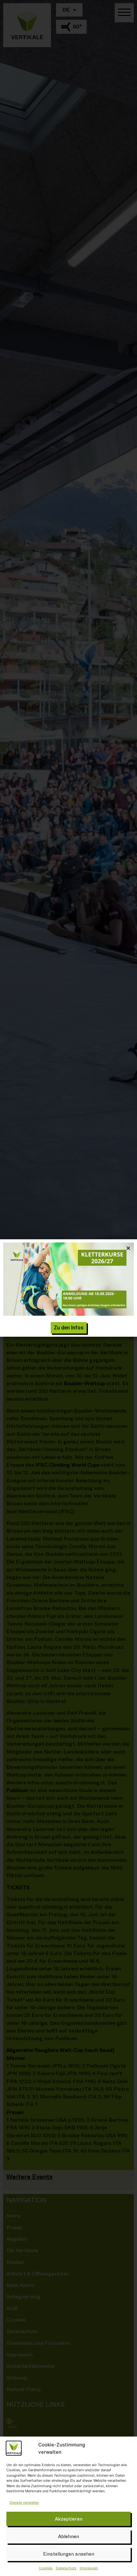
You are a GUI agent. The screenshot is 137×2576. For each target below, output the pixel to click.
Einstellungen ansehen (69, 2554)
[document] (68, 1288)
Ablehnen (68, 2537)
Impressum (89, 2568)
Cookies (46, 2568)
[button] (128, 1248)
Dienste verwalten (24, 2502)
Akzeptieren (69, 2519)
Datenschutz (66, 2568)
